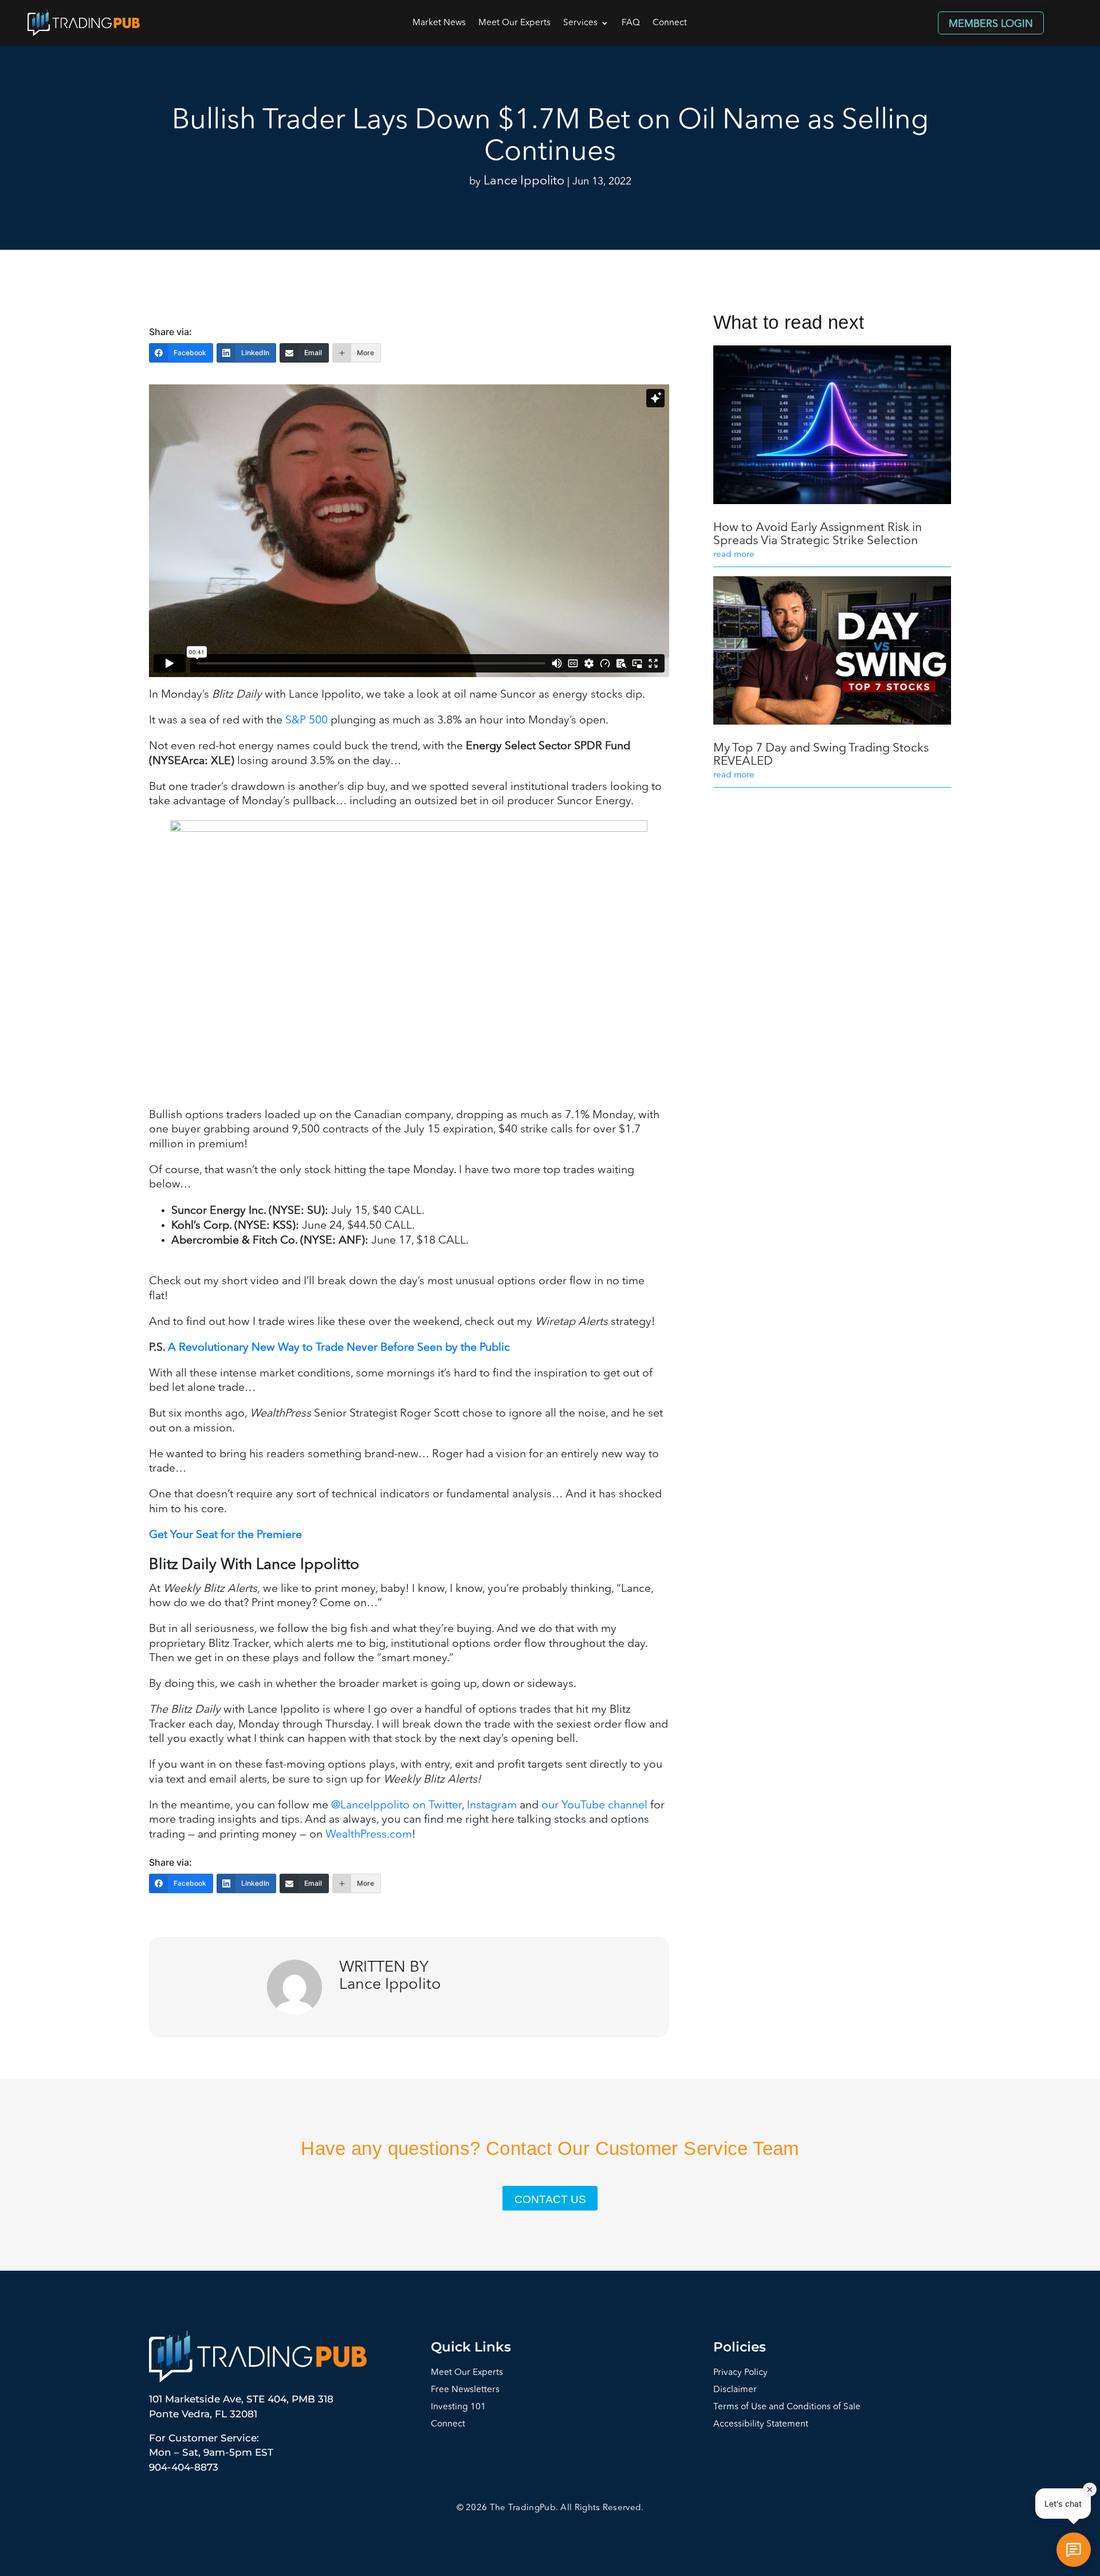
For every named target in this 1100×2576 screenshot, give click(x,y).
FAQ (631, 23)
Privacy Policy (740, 2373)
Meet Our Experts (514, 23)
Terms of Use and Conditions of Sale (787, 2407)
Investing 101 (458, 2407)
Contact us (550, 2199)
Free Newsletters (465, 2390)
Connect (670, 23)
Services (580, 23)
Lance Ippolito (524, 181)
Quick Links (471, 2347)
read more (734, 555)
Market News (439, 23)
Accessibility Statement (761, 2424)
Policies (740, 2347)
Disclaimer (735, 2390)
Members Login (991, 24)
